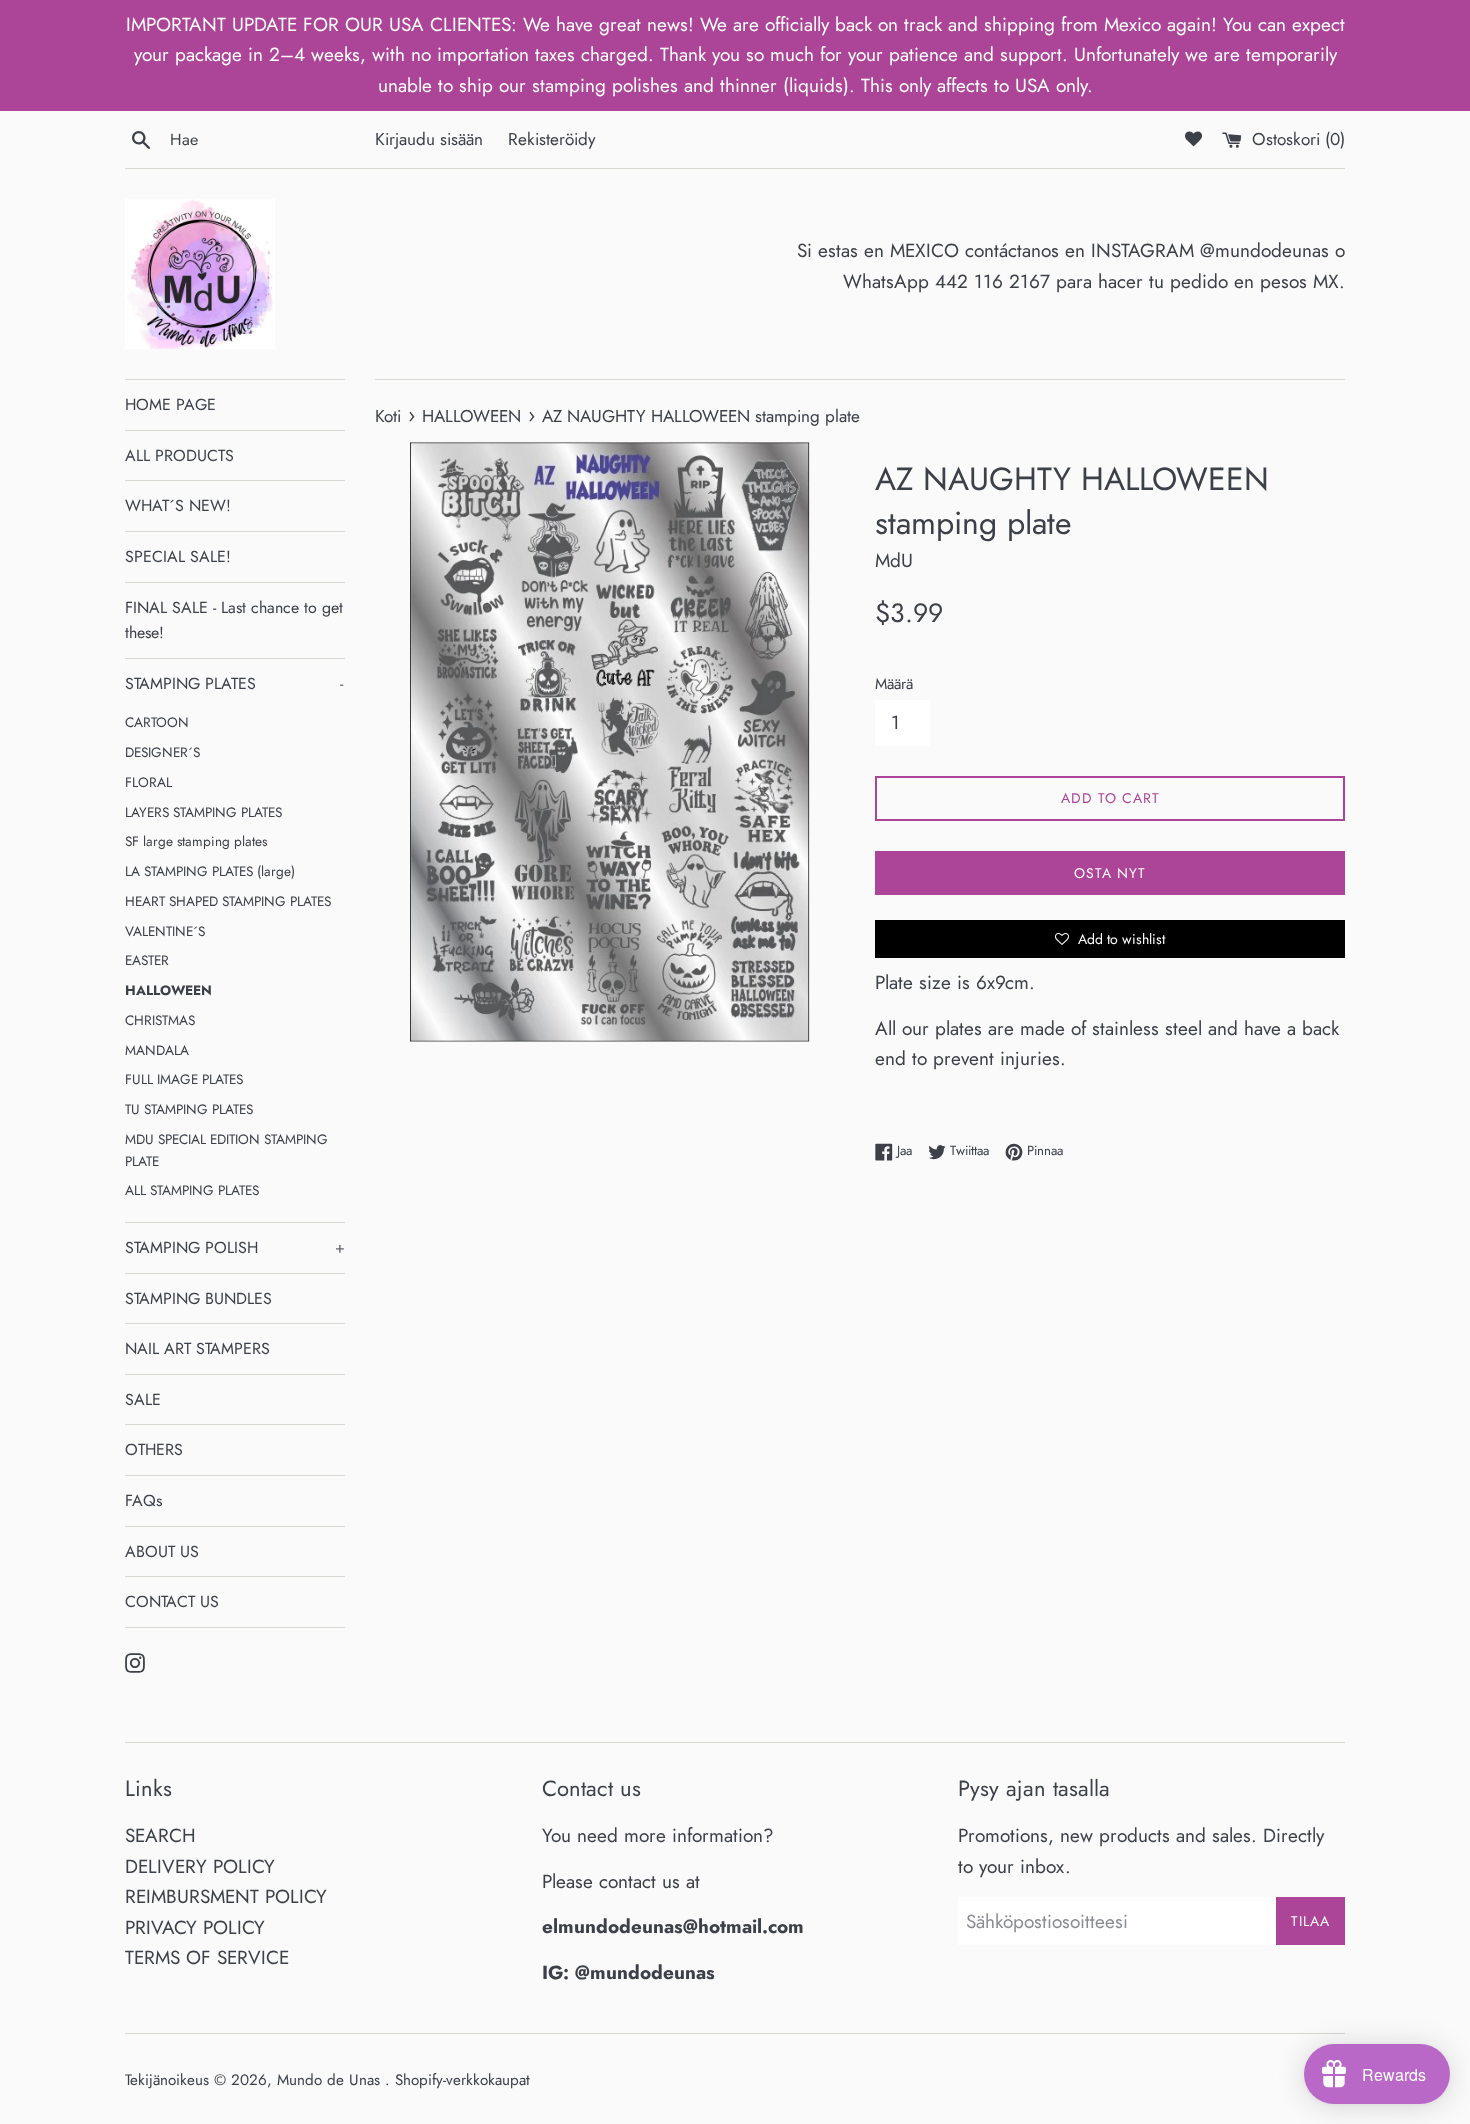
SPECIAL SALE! (178, 556)
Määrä (894, 684)
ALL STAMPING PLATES (192, 1190)
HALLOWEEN (168, 990)
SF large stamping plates (196, 841)
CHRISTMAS (160, 1020)
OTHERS (154, 1449)
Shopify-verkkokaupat (462, 2080)
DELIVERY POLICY (200, 1866)
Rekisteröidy (552, 139)
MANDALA (157, 1050)
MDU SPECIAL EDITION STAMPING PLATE (226, 1150)
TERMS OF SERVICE (207, 1957)
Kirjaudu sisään (429, 139)
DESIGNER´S (162, 752)
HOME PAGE (170, 404)
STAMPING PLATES (234, 683)
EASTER (147, 960)
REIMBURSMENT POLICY (226, 1896)
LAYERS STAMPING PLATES (203, 812)
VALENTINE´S (165, 931)
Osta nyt (1110, 873)
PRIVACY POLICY (195, 1927)
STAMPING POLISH (235, 1247)
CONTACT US (172, 1601)
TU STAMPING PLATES (189, 1109)
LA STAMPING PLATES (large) (210, 871)
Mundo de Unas (331, 2080)
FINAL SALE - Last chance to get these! (234, 620)
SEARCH (160, 1835)
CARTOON (157, 722)
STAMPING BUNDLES (198, 1298)
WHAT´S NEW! (178, 505)
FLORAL (148, 782)
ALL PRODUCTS (179, 455)
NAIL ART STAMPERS (197, 1348)
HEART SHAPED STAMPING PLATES (228, 901)
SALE (143, 1399)
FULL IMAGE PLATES (184, 1079)
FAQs (143, 1500)
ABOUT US (162, 1551)
